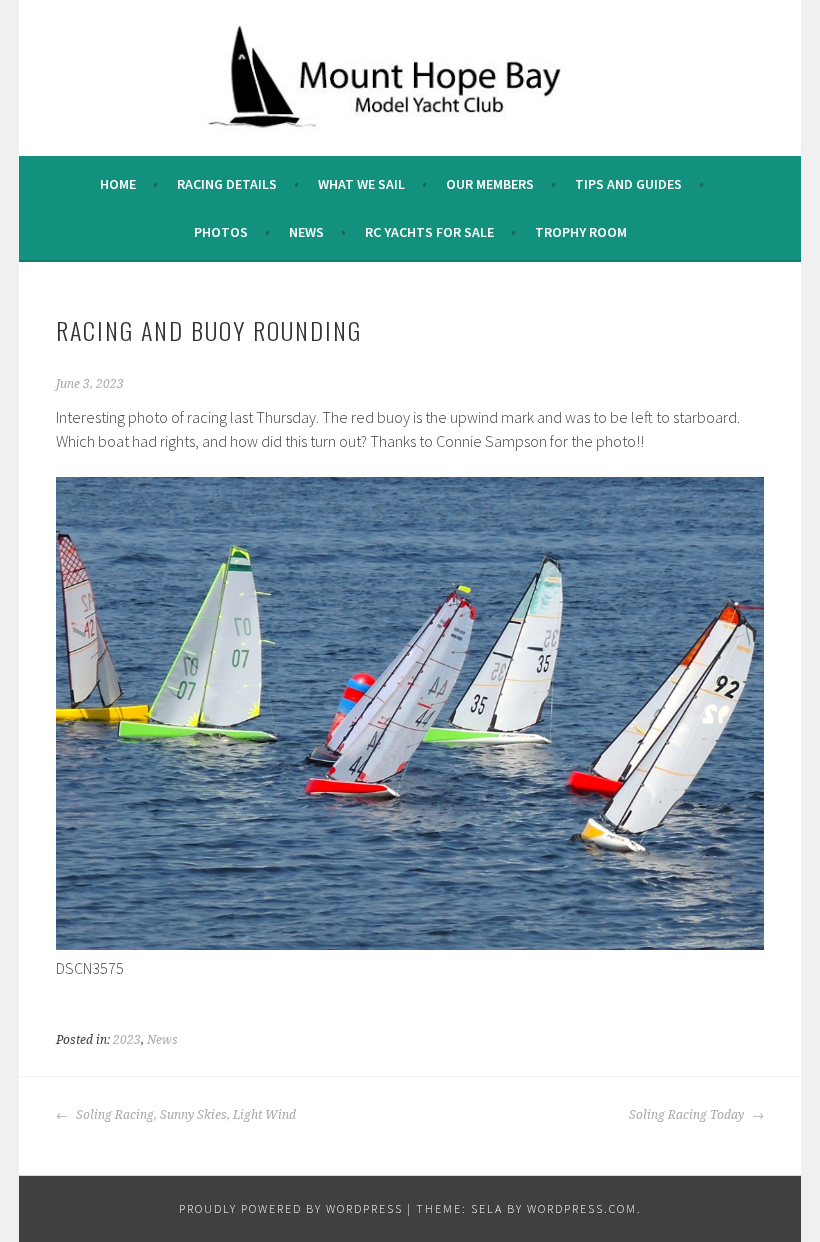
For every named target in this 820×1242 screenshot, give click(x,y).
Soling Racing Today (688, 1115)
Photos (221, 232)
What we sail (361, 184)
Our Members (490, 184)
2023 (127, 1040)
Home (118, 184)
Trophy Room (581, 232)
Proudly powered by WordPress (291, 1208)
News (306, 232)
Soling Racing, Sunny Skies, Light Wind (184, 1115)
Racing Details (227, 184)
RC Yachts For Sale (429, 232)
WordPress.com (582, 1208)
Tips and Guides (628, 184)
